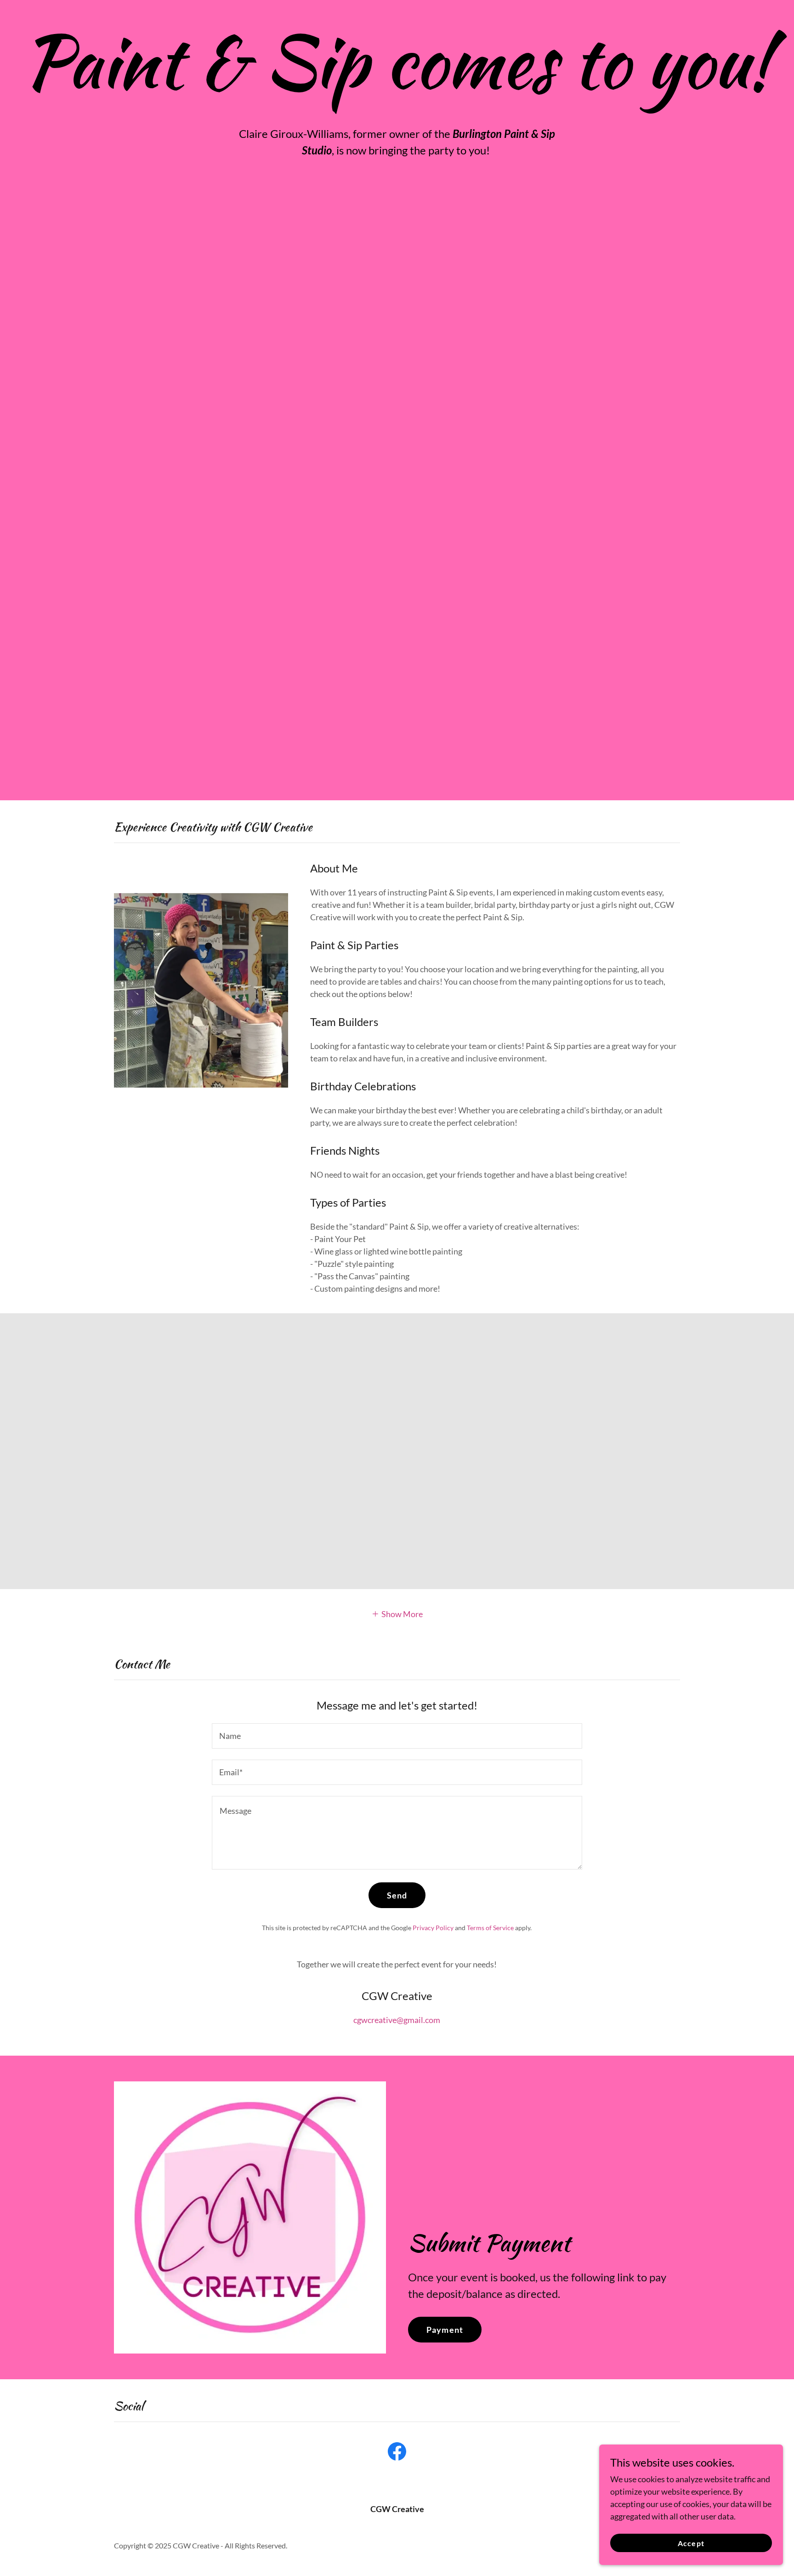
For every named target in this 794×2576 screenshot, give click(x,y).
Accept (691, 2543)
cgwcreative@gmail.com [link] (397, 2020)
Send (397, 1895)
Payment (445, 2330)
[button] (397, 1613)
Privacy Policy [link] (433, 1928)
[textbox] (397, 1736)
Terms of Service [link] (490, 1928)
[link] (397, 2453)
